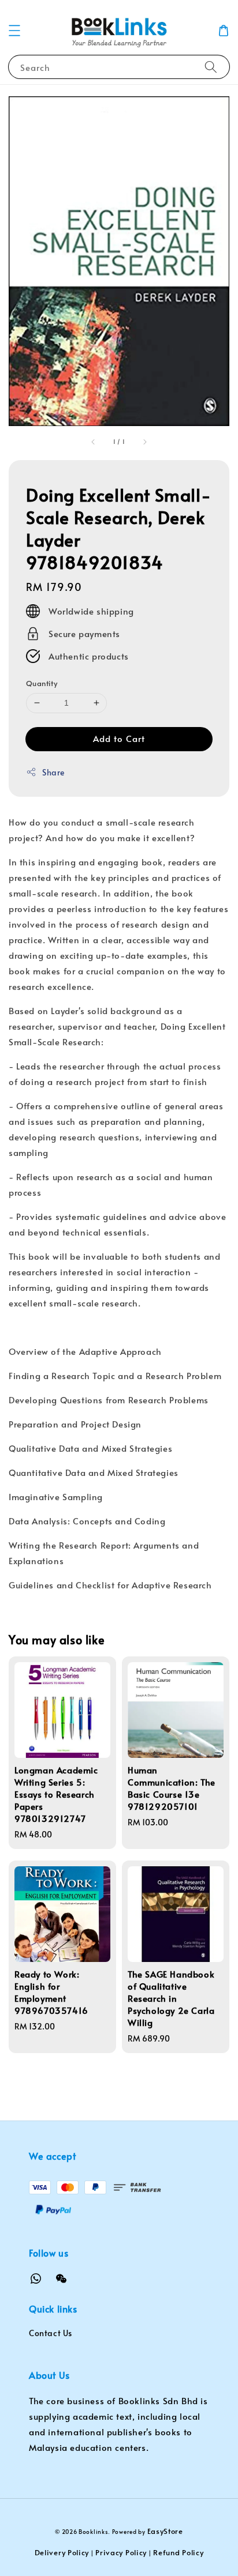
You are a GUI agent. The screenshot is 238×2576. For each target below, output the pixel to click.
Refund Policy (178, 2552)
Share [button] (53, 772)
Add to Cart (119, 738)
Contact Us (51, 2333)
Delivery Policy (62, 2552)
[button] (14, 31)
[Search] (211, 67)
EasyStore (165, 2531)
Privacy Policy (121, 2552)
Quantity (42, 683)
